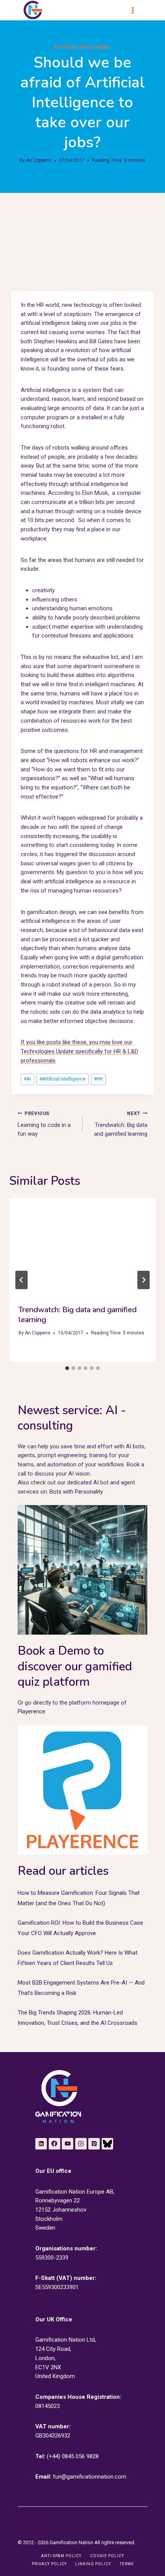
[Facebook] (54, 2144)
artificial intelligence (82, 47)
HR (98, 1079)
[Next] (144, 1280)
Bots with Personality (76, 1492)
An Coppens (39, 160)
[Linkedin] (41, 2144)
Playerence (31, 1711)
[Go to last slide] (21, 1280)
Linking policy (93, 2564)
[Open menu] (136, 10)
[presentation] (82, 1247)
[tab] (67, 1368)
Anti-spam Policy (61, 2556)
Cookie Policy (107, 2556)
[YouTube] (68, 2144)
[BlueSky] (107, 2144)
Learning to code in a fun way (44, 1124)
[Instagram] (81, 2144)
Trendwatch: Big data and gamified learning (121, 1124)
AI (27, 1079)
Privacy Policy (49, 2564)
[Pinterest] (94, 2144)
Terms (127, 2564)
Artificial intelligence (63, 1079)
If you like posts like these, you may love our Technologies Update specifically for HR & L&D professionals (79, 1051)
